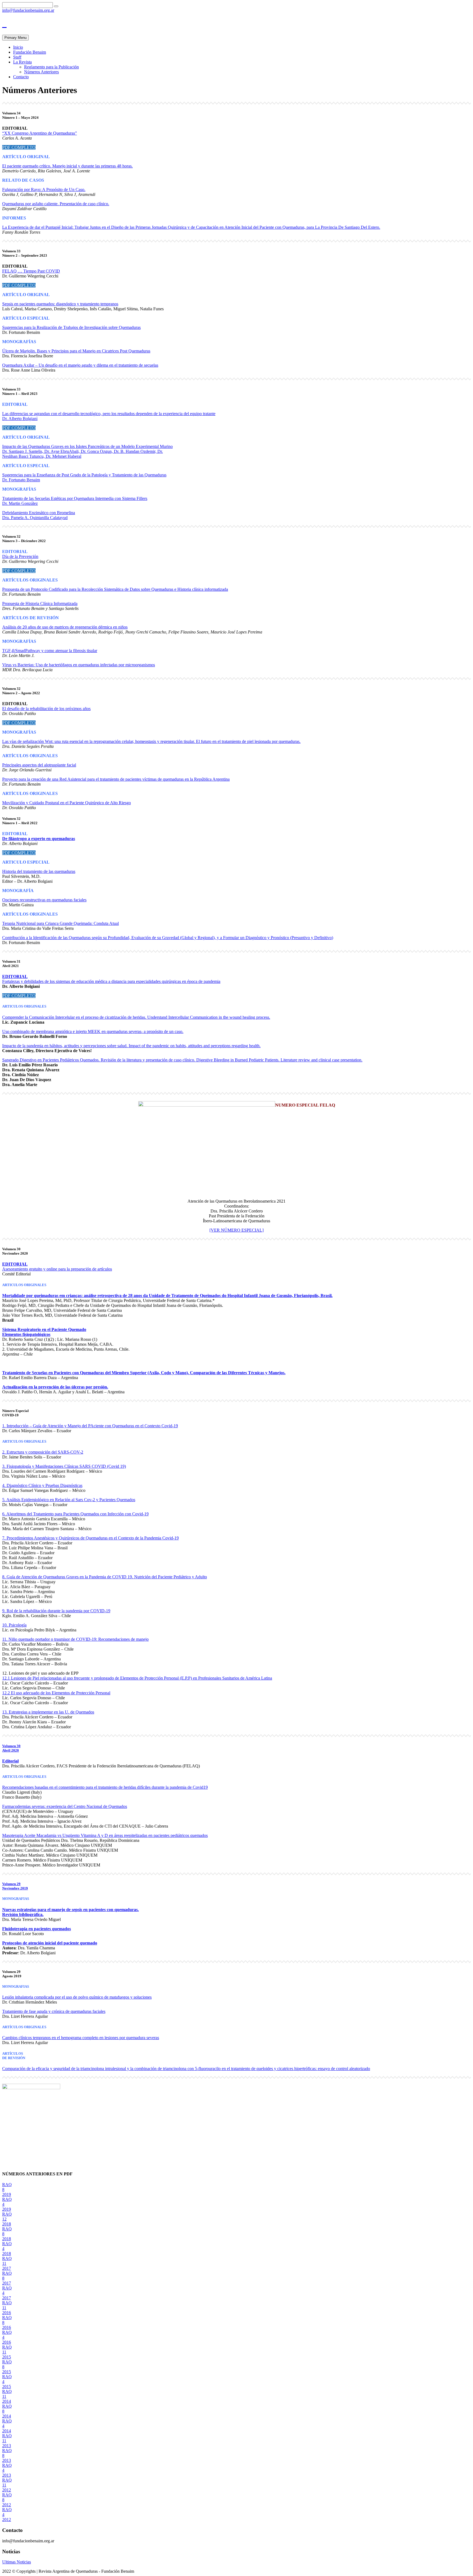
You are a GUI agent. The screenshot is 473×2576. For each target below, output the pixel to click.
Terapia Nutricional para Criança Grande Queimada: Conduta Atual (60, 923)
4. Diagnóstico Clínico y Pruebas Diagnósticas (42, 1485)
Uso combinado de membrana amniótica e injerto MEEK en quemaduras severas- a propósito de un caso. (93, 1031)
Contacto (21, 77)
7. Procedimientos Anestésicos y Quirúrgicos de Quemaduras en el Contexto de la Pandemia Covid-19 (90, 1538)
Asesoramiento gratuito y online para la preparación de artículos (57, 1269)
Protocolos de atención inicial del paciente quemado (50, 1943)
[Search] (56, 6)
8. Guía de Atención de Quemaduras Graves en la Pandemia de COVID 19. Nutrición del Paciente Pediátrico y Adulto (105, 1577)
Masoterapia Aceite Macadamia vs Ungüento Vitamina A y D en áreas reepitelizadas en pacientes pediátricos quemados (105, 1835)
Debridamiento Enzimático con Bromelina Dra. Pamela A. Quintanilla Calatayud (39, 515)
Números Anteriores (41, 72)
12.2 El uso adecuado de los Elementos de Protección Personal (56, 1693)
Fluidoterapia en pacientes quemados (37, 1929)
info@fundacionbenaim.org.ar (28, 10)
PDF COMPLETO (19, 147)
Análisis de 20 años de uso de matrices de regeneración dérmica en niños (65, 627)
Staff (17, 57)
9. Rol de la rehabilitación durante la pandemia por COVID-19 (56, 1611)
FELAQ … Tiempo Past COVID (31, 271)
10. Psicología (14, 1625)
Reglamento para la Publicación (51, 67)
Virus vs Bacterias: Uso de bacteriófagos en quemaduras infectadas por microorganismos (79, 665)
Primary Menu (15, 38)
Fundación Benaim (30, 52)
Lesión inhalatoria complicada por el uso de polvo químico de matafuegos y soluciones (77, 1997)
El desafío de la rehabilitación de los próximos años (46, 709)
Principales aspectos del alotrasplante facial (39, 765)
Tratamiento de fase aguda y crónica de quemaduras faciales (54, 2011)
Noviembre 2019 (15, 1888)
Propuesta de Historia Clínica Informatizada (40, 604)
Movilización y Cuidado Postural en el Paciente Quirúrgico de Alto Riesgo (67, 803)
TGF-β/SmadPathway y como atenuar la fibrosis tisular (50, 651)
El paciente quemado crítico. (27, 166)
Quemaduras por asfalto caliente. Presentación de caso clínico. (56, 204)
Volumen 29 (11, 1884)
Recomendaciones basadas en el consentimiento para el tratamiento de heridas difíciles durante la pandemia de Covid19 (105, 1787)
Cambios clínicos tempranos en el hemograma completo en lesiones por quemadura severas (81, 2038)
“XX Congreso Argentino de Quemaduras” (40, 133)
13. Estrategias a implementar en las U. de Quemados (48, 1712)
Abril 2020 (11, 1750)
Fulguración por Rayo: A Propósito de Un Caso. (44, 189)
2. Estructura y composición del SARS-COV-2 (43, 1452)
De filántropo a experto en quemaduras (39, 839)
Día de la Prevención (20, 556)
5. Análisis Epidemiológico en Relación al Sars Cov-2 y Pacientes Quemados (69, 1500)
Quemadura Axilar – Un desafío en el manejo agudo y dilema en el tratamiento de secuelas (80, 365)
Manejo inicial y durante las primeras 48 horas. (93, 166)
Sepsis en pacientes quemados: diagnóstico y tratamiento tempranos (60, 304)
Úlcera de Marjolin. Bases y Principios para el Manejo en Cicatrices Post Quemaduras (76, 351)
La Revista (22, 62)
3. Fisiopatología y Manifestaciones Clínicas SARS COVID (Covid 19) (64, 1466)
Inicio (18, 47)
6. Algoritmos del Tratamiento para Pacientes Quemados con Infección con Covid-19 (75, 1514)
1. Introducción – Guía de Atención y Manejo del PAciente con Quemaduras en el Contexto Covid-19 (90, 1426)
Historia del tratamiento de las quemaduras (39, 871)
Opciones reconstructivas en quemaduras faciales (44, 900)
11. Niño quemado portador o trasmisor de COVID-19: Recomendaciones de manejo (75, 1639)
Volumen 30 (11, 1746)
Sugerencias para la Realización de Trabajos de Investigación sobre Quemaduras (71, 327)
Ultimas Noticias (17, 2562)
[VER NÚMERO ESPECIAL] (236, 1230)
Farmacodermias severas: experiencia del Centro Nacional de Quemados (65, 1806)
